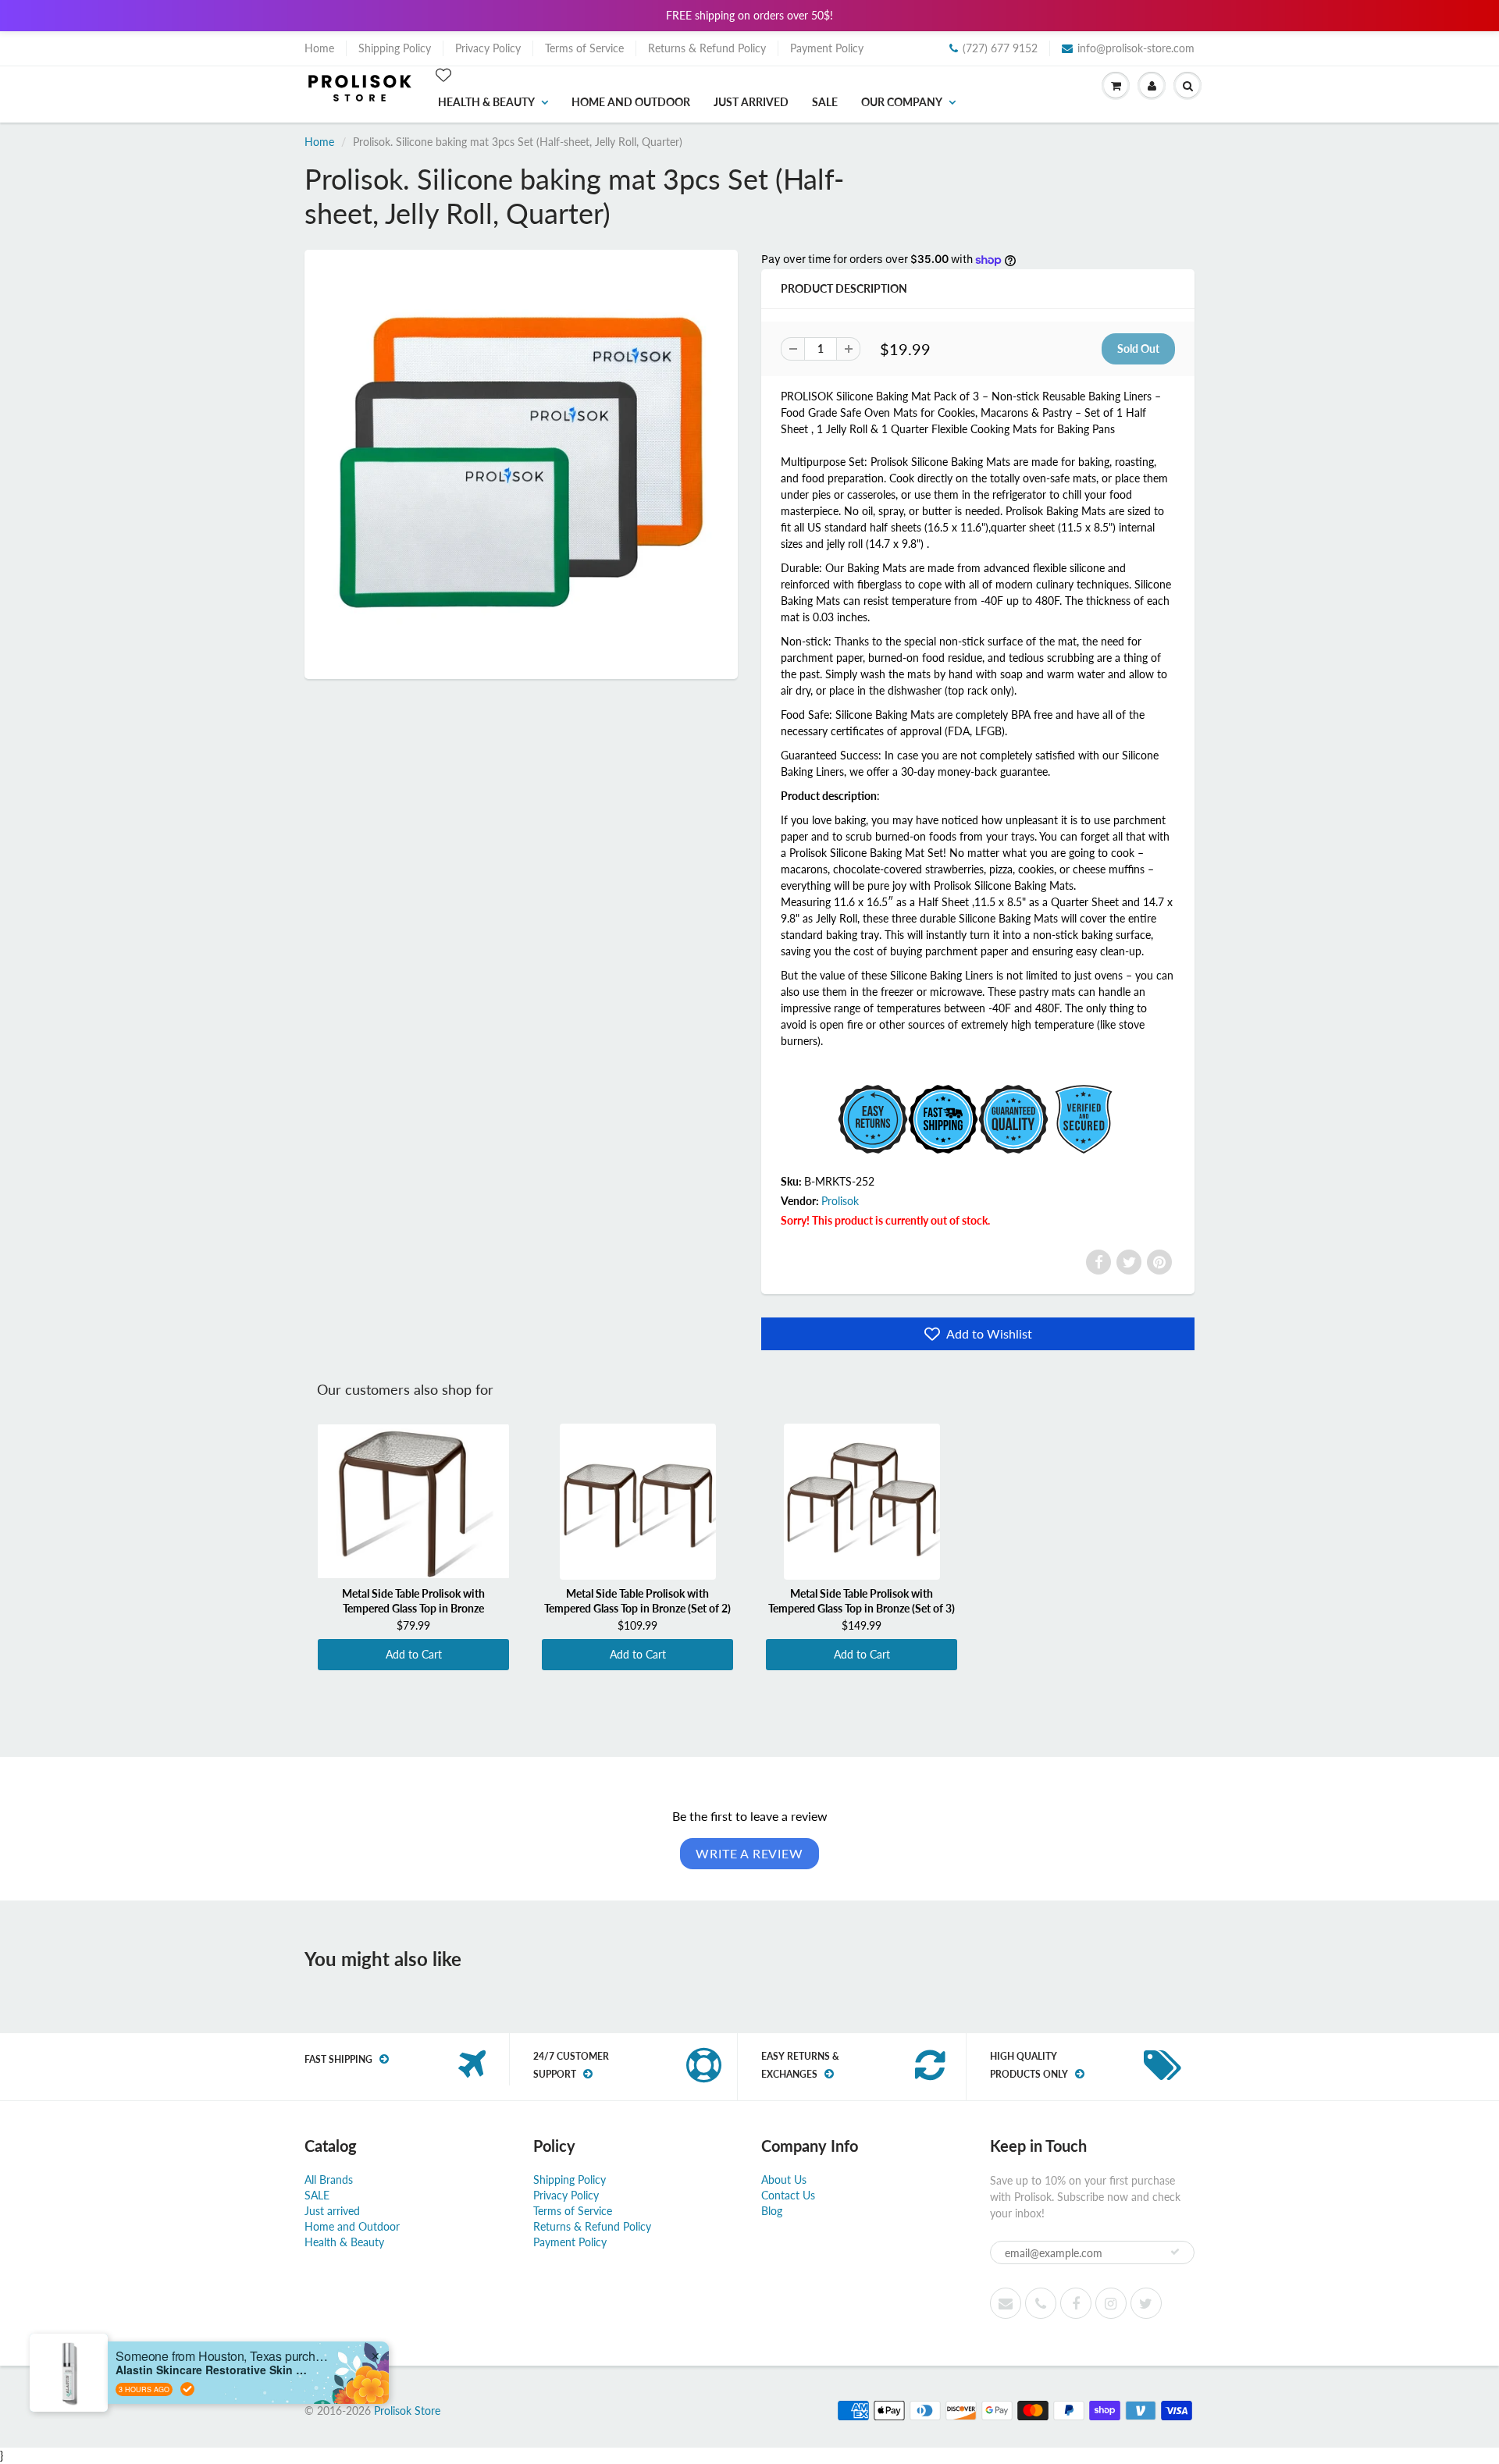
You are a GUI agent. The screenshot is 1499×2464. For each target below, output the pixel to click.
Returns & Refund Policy (707, 48)
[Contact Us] (1041, 2303)
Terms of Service (584, 48)
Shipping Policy (395, 48)
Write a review (749, 1853)
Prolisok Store (407, 2411)
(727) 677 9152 (1000, 48)
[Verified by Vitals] (187, 2389)
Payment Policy (827, 48)
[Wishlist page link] (443, 75)
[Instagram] (1111, 2303)
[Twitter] (1129, 1262)
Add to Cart (414, 1654)
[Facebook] (1098, 1262)
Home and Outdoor (631, 102)
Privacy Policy (488, 48)
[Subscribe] (1175, 2252)
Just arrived (751, 102)
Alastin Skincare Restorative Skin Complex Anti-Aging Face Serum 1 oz (213, 2370)
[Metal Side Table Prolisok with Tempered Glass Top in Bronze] (413, 1502)
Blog (772, 2211)
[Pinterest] (1159, 1262)
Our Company (902, 102)
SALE (825, 102)
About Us (784, 2180)
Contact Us (788, 2195)
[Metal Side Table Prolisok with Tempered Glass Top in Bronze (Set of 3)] (862, 1502)
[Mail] (1006, 2303)
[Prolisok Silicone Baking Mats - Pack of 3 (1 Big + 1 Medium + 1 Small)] (521, 462)
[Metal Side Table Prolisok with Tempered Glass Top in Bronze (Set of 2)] (637, 1502)
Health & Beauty (486, 102)
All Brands (329, 2180)
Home (319, 48)
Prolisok (840, 1201)
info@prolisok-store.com (1136, 48)
